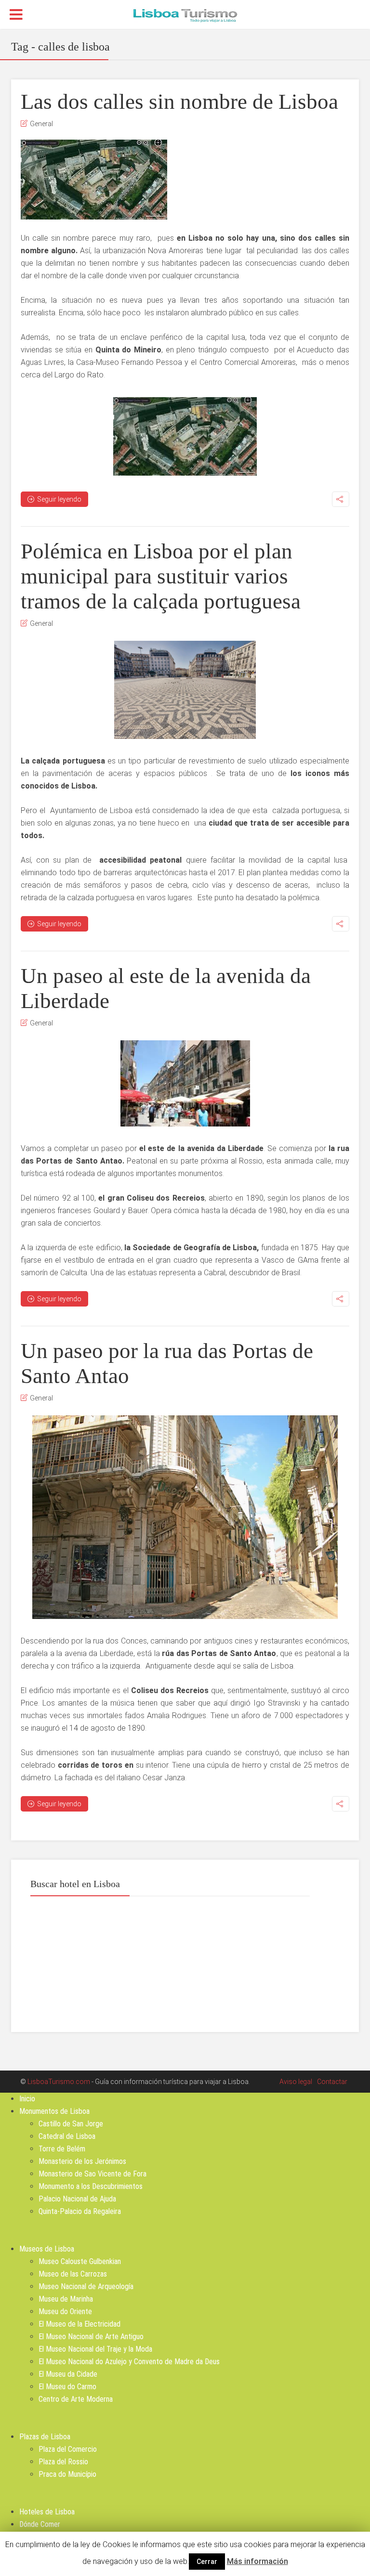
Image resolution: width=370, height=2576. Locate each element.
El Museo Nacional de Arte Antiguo (91, 2337)
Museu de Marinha (66, 2299)
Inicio (27, 2099)
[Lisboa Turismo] (185, 15)
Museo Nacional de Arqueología (86, 2286)
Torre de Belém (62, 2149)
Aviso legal (296, 2082)
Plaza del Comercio (68, 2449)
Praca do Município (67, 2474)
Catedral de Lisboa (67, 2136)
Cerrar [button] (207, 2562)
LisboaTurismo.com (59, 2082)
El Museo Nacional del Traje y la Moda (95, 2349)
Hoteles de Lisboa (47, 2512)
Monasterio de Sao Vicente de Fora (92, 2174)
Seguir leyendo (59, 499)
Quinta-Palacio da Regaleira (80, 2211)
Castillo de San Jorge (71, 2124)
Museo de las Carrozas (73, 2274)
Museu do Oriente (65, 2311)
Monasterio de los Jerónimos (82, 2161)
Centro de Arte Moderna (76, 2399)
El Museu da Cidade (68, 2374)
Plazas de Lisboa (45, 2437)
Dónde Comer (40, 2524)
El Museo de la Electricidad (79, 2324)
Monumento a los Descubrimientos (91, 2186)
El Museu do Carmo (67, 2387)
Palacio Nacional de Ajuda (77, 2199)
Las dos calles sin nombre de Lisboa (179, 102)
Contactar (332, 2082)
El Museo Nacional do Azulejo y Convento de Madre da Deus (129, 2362)
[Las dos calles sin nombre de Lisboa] (94, 180)
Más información (258, 2561)
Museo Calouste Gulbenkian (80, 2261)
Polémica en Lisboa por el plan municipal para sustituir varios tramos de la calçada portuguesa (161, 576)
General (41, 124)
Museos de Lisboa (47, 2249)
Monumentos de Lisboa (54, 2111)
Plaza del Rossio (63, 2462)
